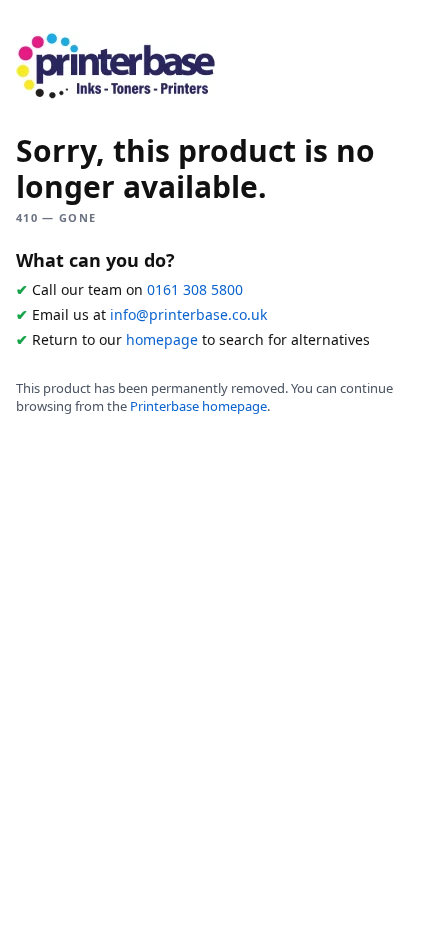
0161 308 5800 (195, 289)
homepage (162, 339)
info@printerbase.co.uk (188, 314)
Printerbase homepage (198, 406)
